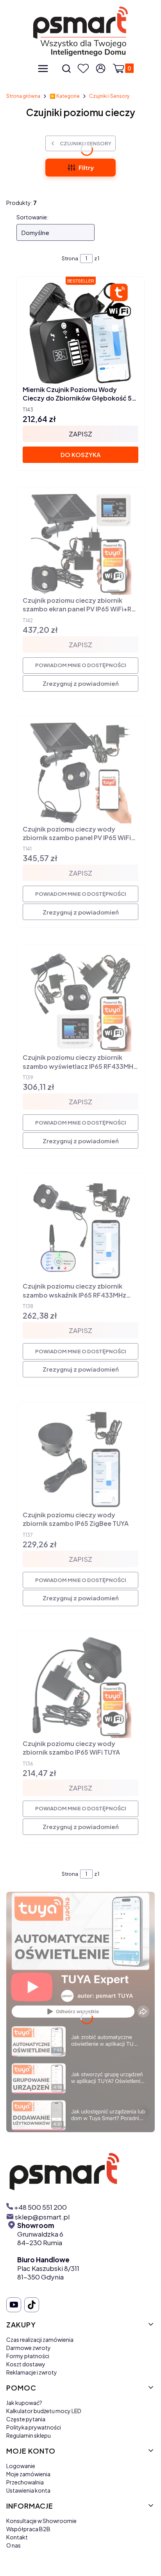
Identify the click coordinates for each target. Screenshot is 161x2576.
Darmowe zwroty (29, 2348)
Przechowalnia (25, 2482)
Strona (70, 258)
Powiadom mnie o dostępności (81, 665)
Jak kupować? (24, 2403)
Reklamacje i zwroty (32, 2372)
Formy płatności (28, 2356)
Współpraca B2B (28, 2529)
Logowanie (21, 2466)
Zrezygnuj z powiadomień (81, 683)
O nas (13, 2545)
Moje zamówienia (28, 2474)
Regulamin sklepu (29, 2435)
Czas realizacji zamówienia (40, 2339)
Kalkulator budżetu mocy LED (44, 2411)
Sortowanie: (32, 217)
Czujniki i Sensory (109, 96)
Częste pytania (26, 2419)
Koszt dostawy (26, 2364)
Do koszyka (80, 455)
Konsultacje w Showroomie (41, 2521)
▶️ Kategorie (65, 96)
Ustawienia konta (28, 2490)
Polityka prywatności (34, 2427)
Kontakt (17, 2537)
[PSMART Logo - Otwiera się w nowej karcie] (80, 2171)
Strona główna (23, 96)
